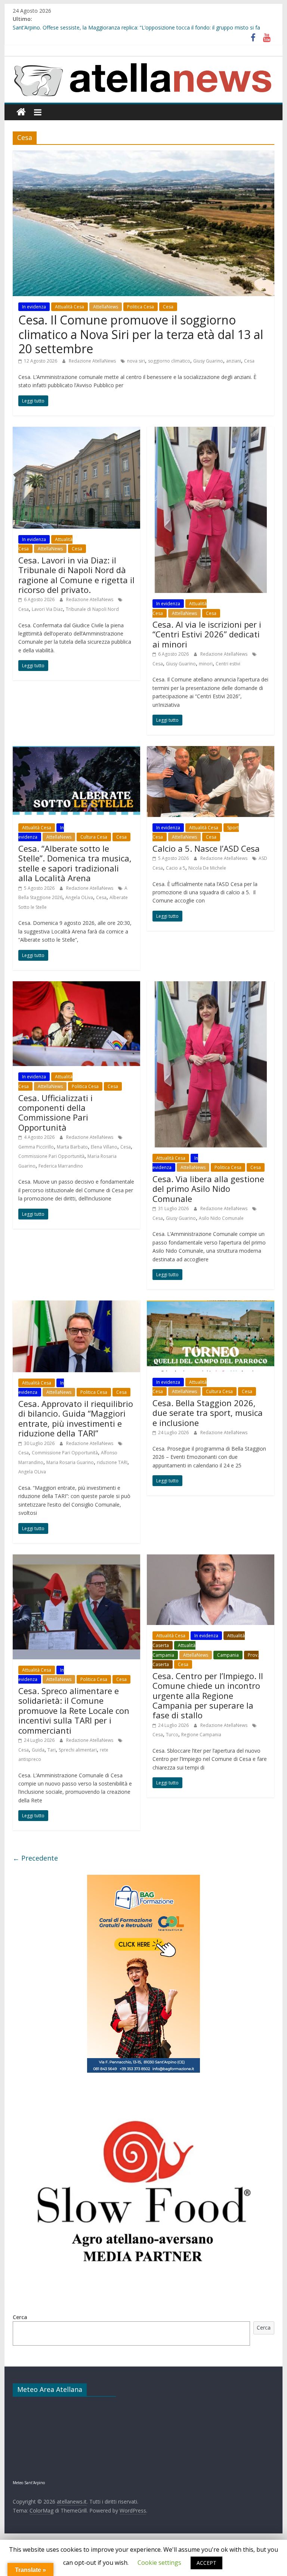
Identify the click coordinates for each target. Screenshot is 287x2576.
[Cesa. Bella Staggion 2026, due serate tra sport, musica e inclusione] (211, 1305)
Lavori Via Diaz (47, 609)
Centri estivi (228, 664)
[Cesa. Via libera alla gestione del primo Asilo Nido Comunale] (211, 986)
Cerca (20, 2317)
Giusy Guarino (208, 361)
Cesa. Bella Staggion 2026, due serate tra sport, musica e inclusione (208, 1413)
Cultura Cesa (94, 837)
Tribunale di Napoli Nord (92, 609)
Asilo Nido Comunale (221, 1218)
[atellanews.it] (144, 60)
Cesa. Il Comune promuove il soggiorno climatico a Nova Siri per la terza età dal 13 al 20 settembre (141, 334)
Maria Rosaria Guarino (70, 1462)
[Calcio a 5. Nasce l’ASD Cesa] (211, 751)
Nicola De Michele (207, 868)
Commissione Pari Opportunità (51, 1156)
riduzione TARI (112, 1462)
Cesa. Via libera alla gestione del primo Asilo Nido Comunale (208, 1189)
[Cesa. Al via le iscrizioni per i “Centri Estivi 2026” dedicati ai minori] (211, 431)
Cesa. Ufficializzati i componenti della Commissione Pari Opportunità (55, 1113)
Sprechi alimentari (78, 1750)
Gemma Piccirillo (36, 1147)
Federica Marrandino (61, 1166)
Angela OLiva (79, 897)
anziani (234, 361)
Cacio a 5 (176, 868)
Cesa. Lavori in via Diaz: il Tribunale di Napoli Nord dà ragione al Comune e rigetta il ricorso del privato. (76, 575)
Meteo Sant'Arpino (29, 2483)
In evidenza (34, 307)
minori (206, 664)
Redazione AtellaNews (93, 361)
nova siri (136, 361)
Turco (172, 1735)
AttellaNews (106, 307)
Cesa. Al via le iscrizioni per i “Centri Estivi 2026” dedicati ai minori (207, 634)
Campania (228, 1655)
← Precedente (35, 1858)
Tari (52, 1750)
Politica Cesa (141, 307)
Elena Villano (104, 1147)
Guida (38, 1750)
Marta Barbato (72, 1147)
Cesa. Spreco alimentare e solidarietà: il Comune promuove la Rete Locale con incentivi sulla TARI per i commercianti (74, 1710)
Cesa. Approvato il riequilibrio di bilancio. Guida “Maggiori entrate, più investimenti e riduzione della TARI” (76, 1418)
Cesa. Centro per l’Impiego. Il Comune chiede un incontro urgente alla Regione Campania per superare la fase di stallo (208, 1696)
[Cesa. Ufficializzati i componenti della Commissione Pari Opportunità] (76, 986)
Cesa (168, 307)
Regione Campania (201, 1735)
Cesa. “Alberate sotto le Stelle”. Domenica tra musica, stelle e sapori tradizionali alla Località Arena (75, 863)
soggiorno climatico (169, 361)
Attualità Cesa (70, 307)
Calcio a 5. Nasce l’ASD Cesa (206, 848)
